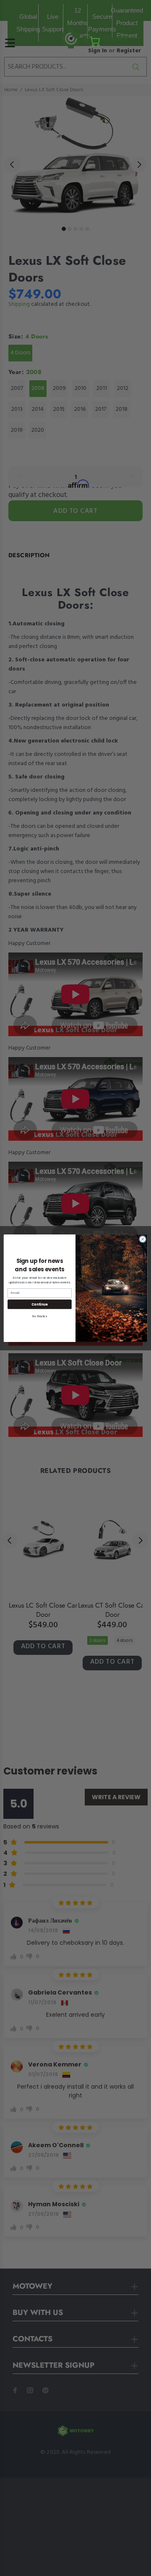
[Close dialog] (142, 1239)
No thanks (40, 1316)
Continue (39, 1304)
